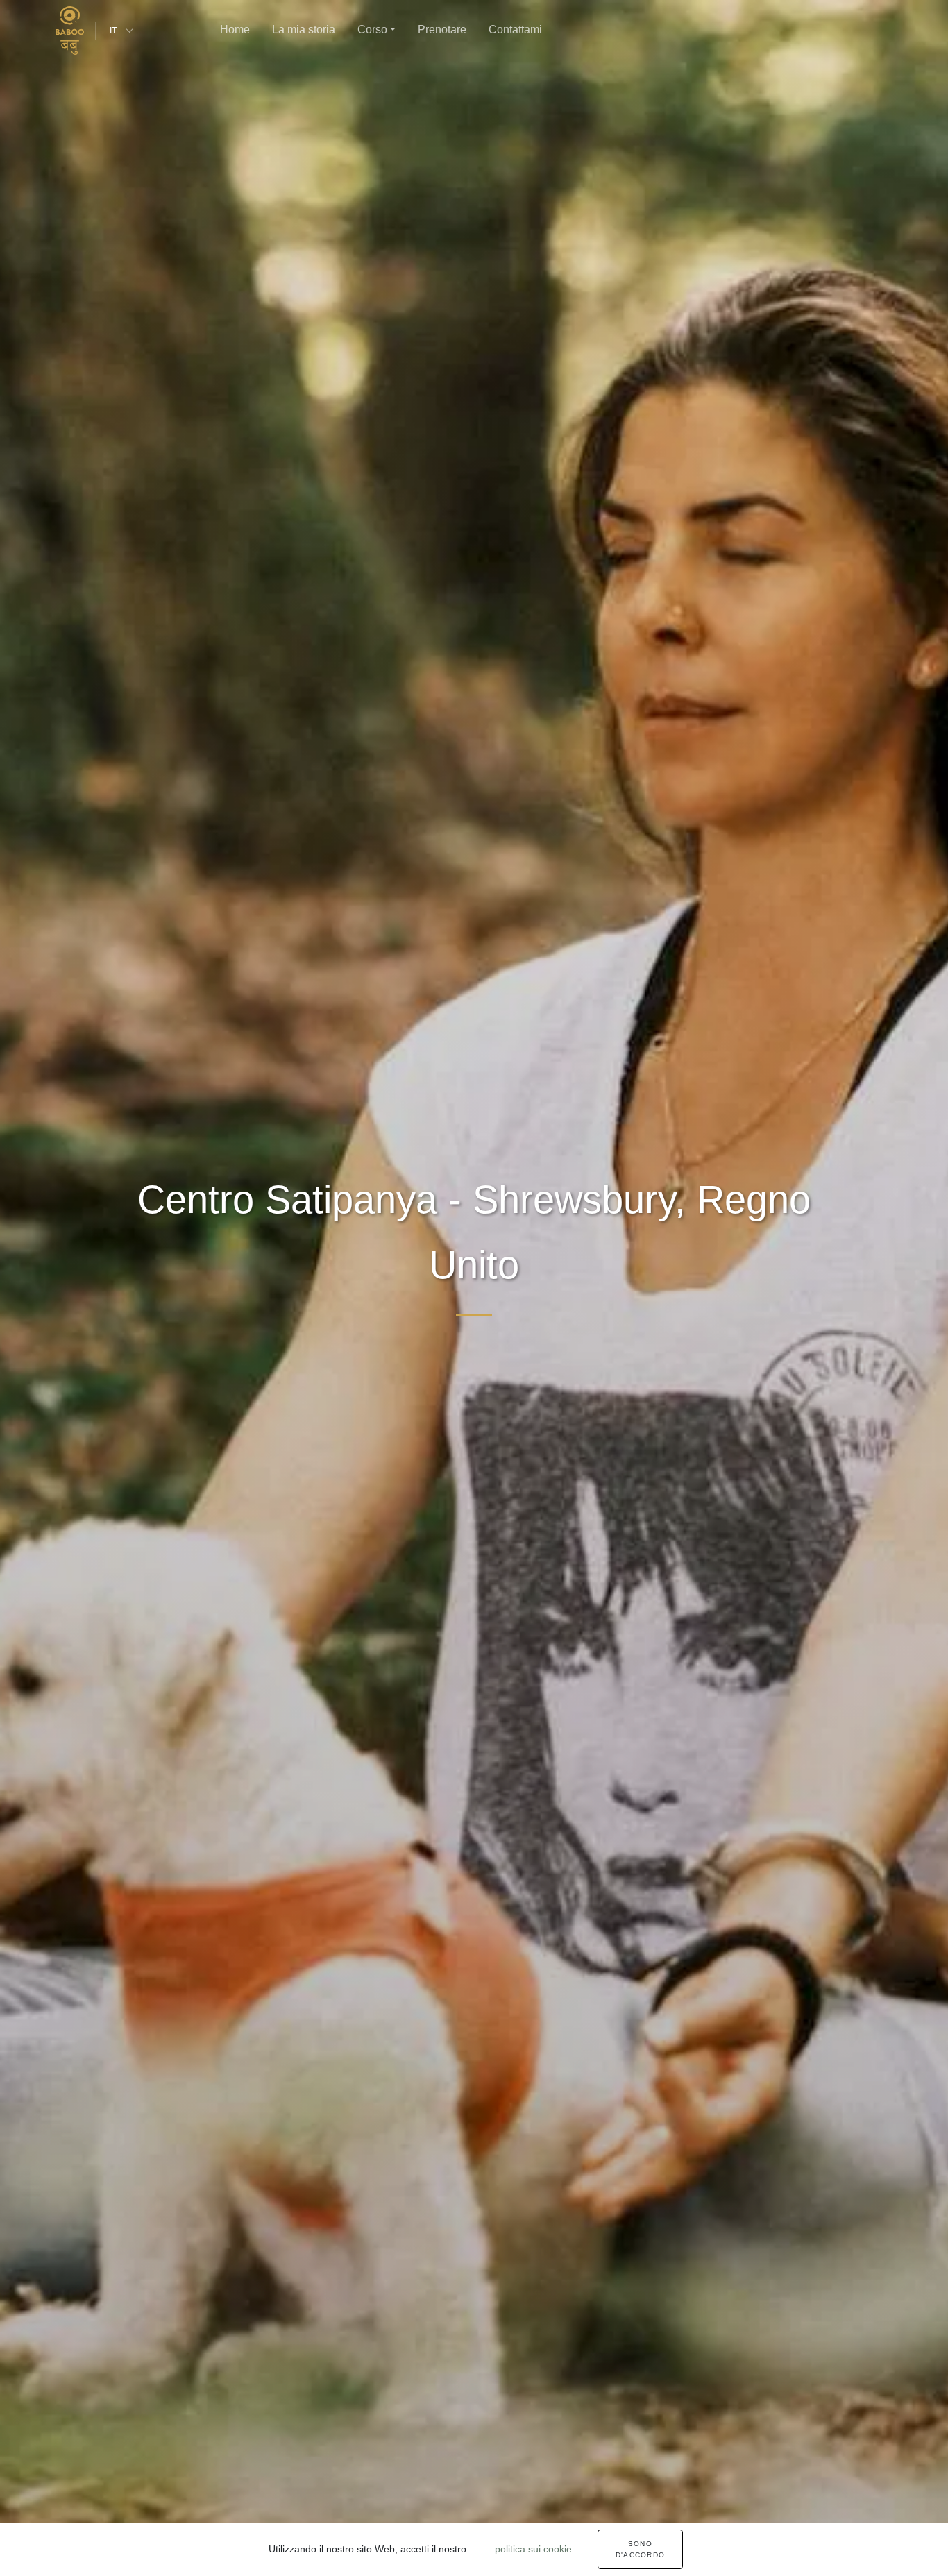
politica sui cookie (533, 2549)
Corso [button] (372, 29)
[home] (70, 31)
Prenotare (442, 29)
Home (235, 29)
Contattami (515, 29)
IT (113, 31)
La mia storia (304, 29)
